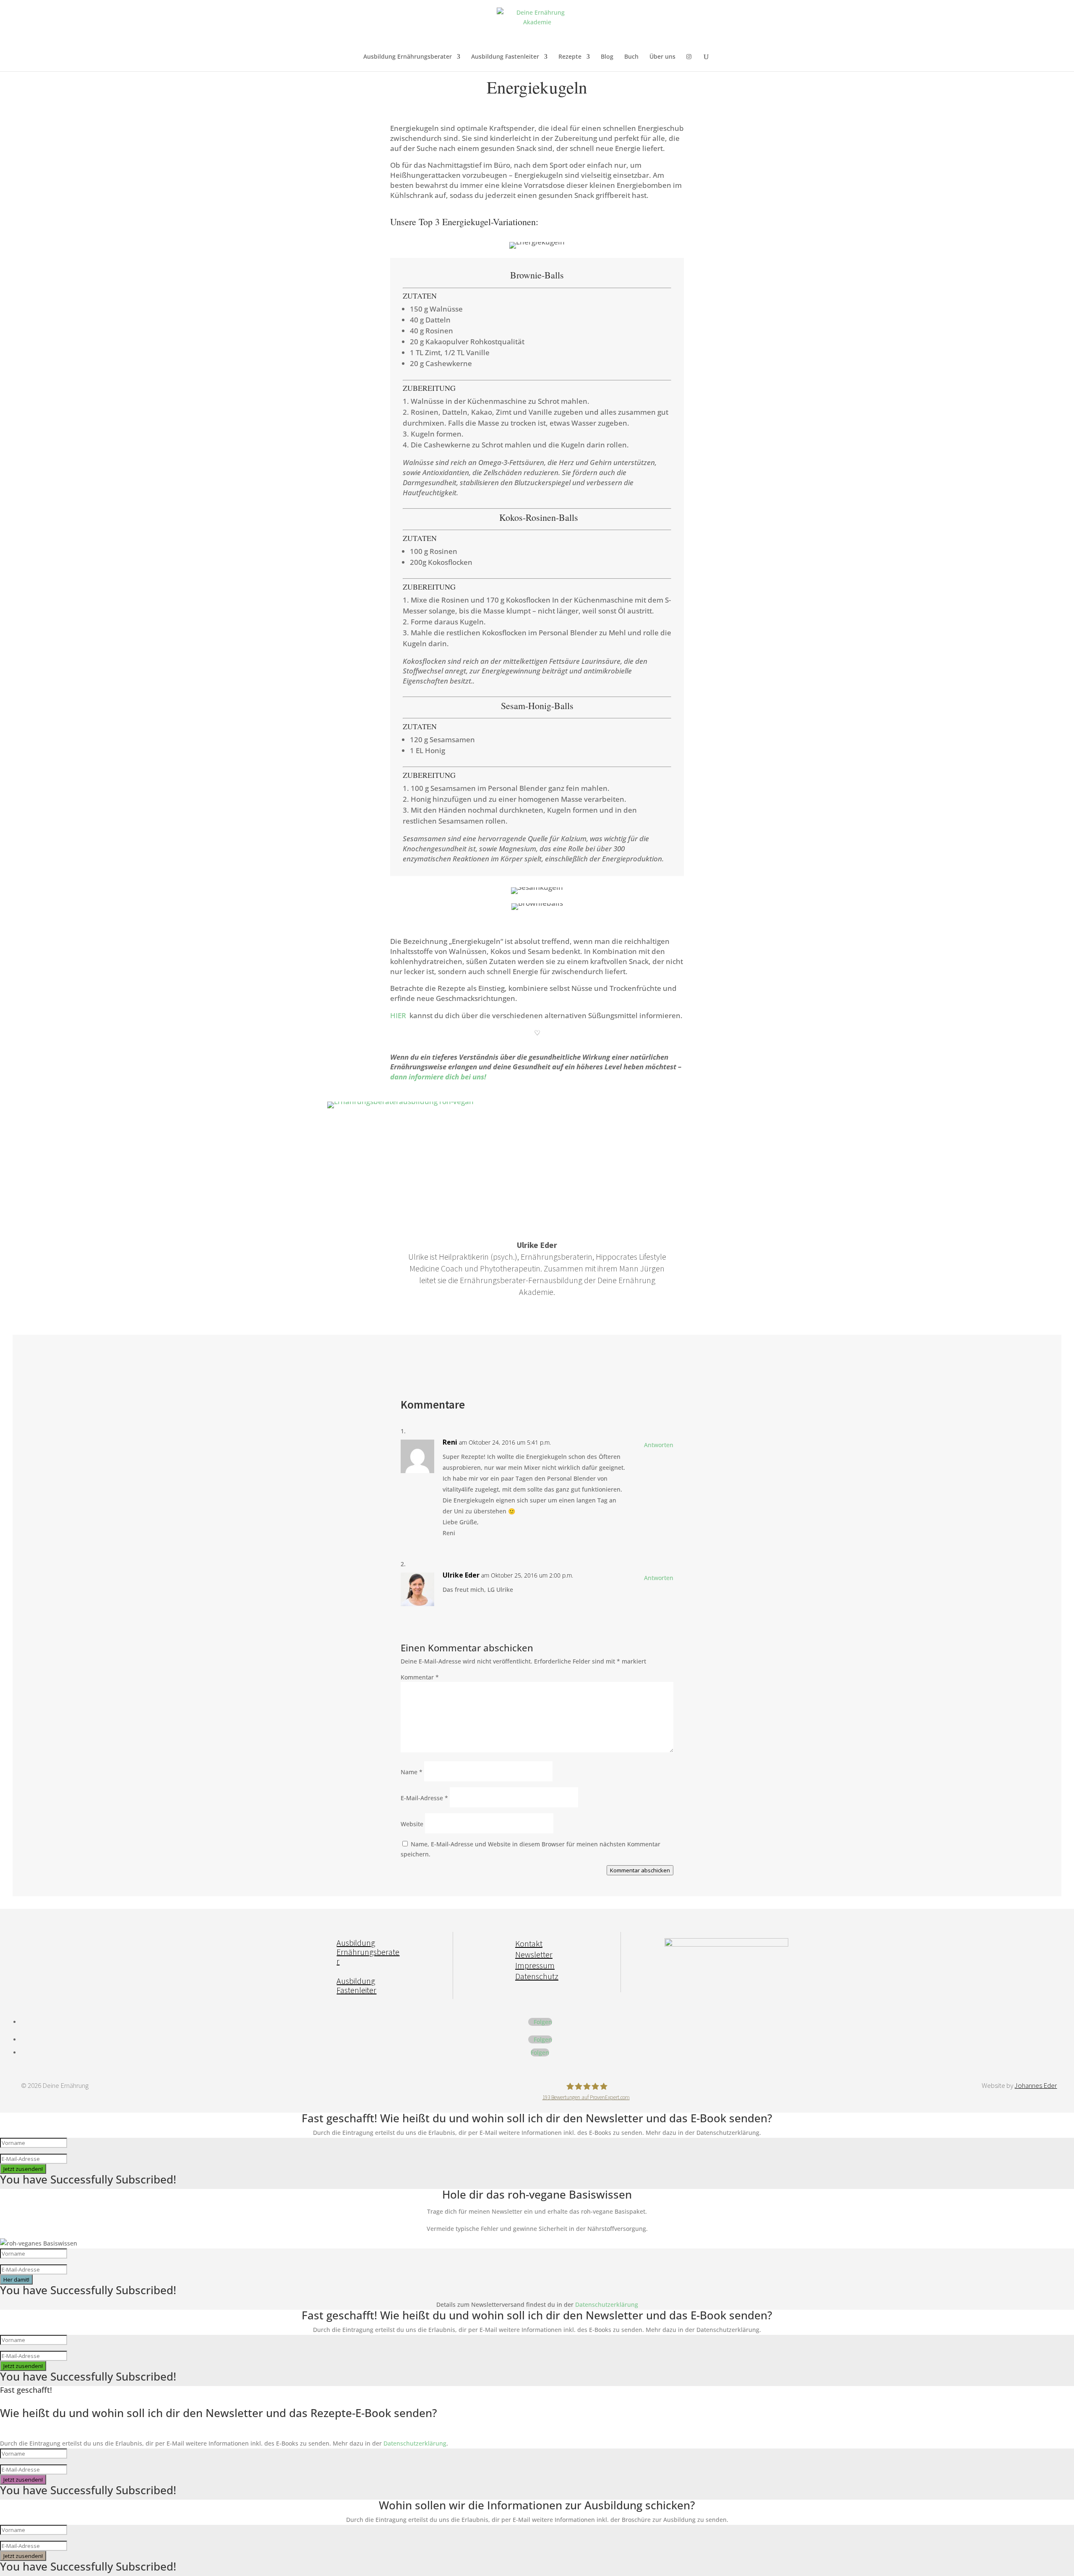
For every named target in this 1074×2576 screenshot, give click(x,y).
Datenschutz (537, 1976)
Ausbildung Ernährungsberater (408, 57)
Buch (631, 57)
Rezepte (570, 57)
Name (412, 1772)
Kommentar (420, 1677)
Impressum (535, 1965)
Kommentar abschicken (640, 1870)
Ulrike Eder (461, 1575)
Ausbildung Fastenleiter (505, 57)
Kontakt (529, 1943)
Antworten (659, 1445)
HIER (398, 1015)
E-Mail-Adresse (424, 1798)
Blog (607, 57)
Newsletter (534, 1954)
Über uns (662, 57)
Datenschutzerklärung (607, 2304)
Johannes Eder (1036, 2085)
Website (412, 1824)
